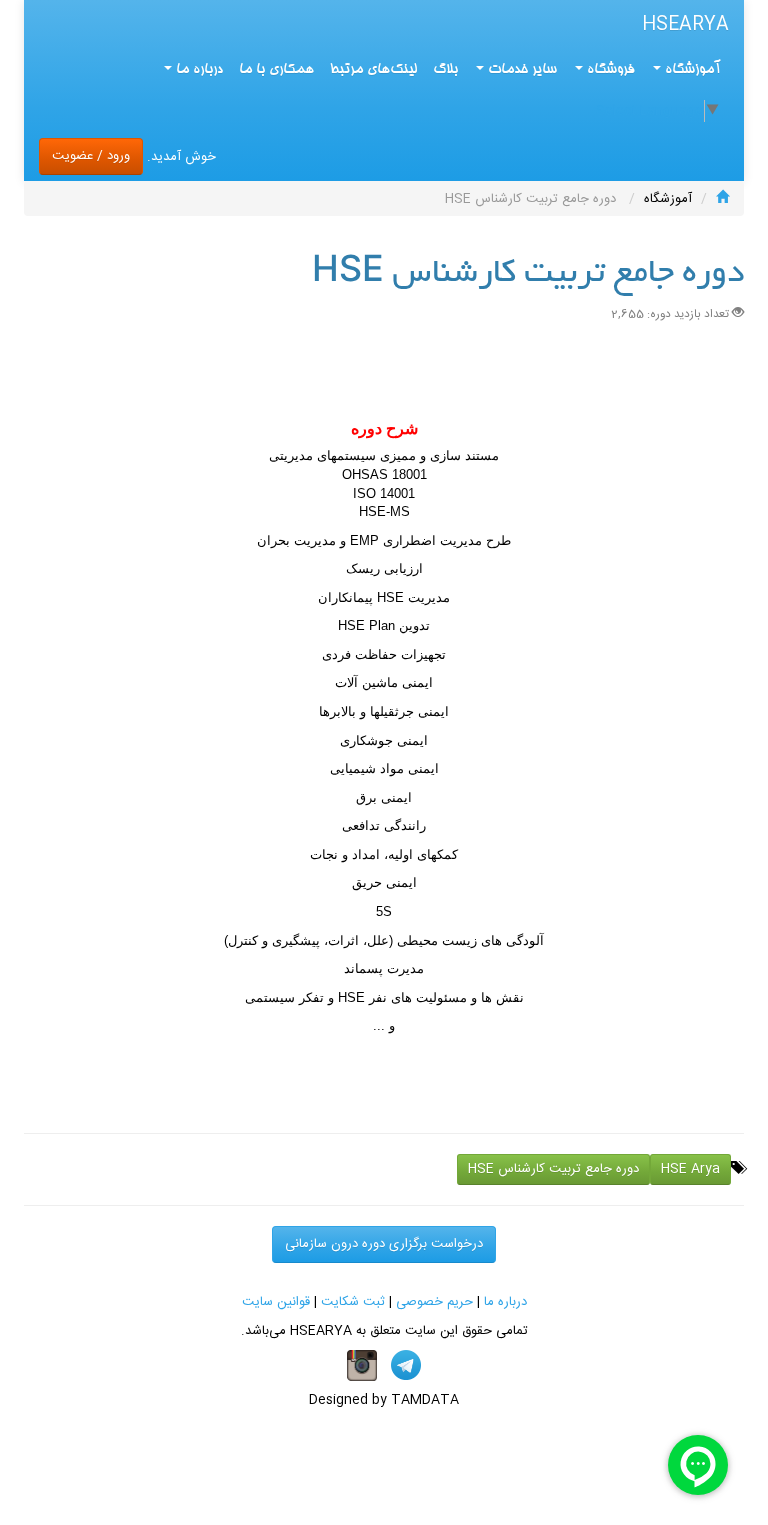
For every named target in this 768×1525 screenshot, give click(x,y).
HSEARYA (685, 25)
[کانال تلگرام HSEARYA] (406, 1366)
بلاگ (445, 70)
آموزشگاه (691, 70)
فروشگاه (609, 70)
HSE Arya (690, 1169)
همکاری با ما (276, 70)
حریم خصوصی (434, 1302)
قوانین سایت (276, 1302)
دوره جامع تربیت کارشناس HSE (553, 1169)
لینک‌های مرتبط (373, 70)
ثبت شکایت (353, 1302)
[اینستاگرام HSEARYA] (362, 1366)
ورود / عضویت (91, 156)
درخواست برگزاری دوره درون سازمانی (384, 1244)
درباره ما (505, 1302)
